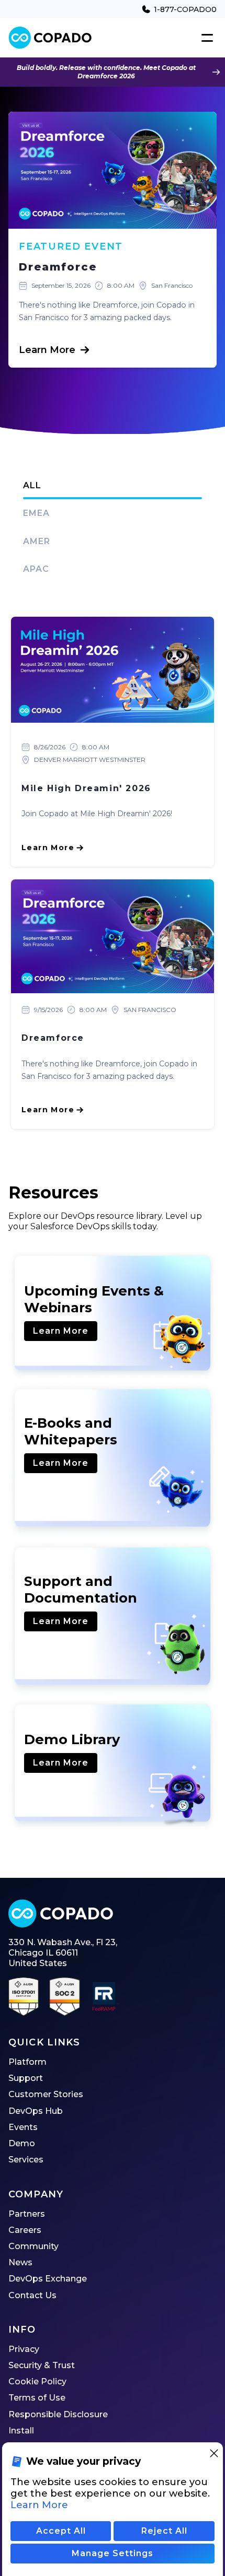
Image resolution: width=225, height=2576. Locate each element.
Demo (22, 2143)
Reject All (164, 2531)
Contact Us (32, 2295)
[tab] (113, 486)
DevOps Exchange (48, 2279)
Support (26, 2078)
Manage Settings (113, 2553)
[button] (205, 38)
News (20, 2262)
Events (23, 2127)
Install (21, 2431)
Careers (25, 2230)
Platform (27, 2062)
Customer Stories (46, 2094)
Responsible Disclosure (58, 2414)
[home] (50, 38)
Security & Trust (42, 2365)
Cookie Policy (37, 2381)
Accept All (61, 2531)
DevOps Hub (36, 2111)
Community (33, 2246)
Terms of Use (37, 2398)
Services (26, 2160)
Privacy (24, 2349)
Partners (27, 2214)
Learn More (61, 1331)
